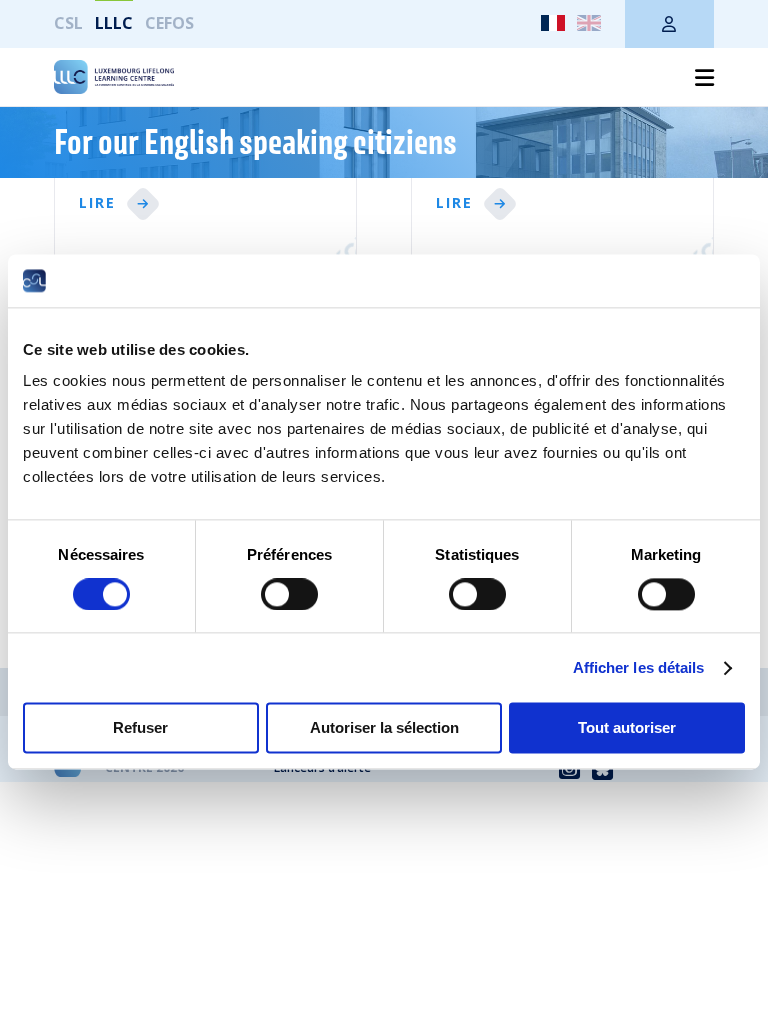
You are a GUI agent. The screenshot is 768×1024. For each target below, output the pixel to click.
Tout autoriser (627, 728)
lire (97, 203)
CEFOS (169, 23)
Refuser (140, 728)
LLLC (114, 23)
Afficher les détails (639, 667)
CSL (68, 23)
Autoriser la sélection (384, 728)
